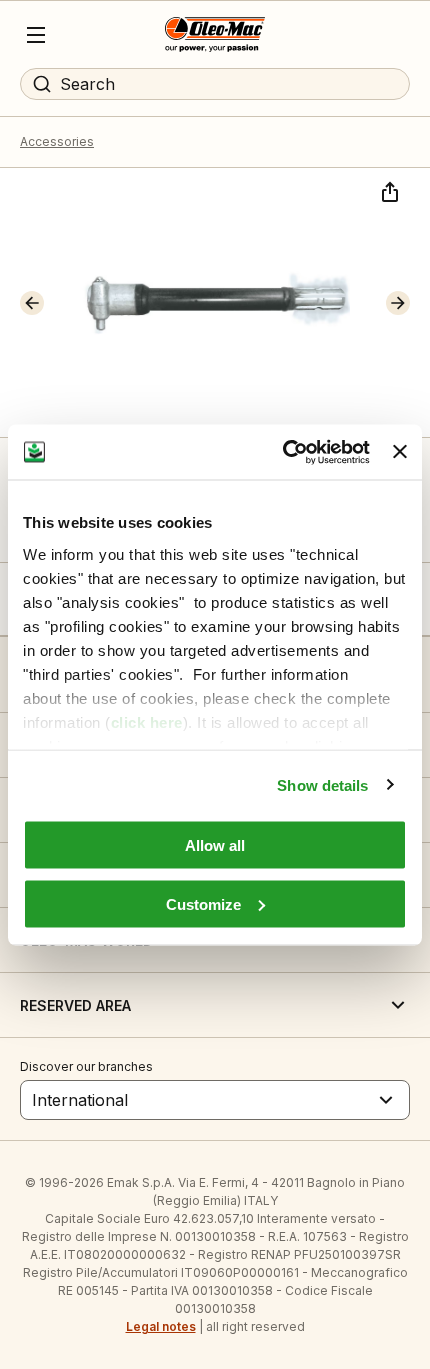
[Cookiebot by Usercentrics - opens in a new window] (283, 452)
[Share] (388, 190)
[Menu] (36, 35)
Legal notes (161, 1326)
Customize (203, 903)
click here (147, 721)
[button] (32, 303)
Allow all (215, 845)
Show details (322, 784)
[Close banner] (400, 452)
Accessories (57, 141)
